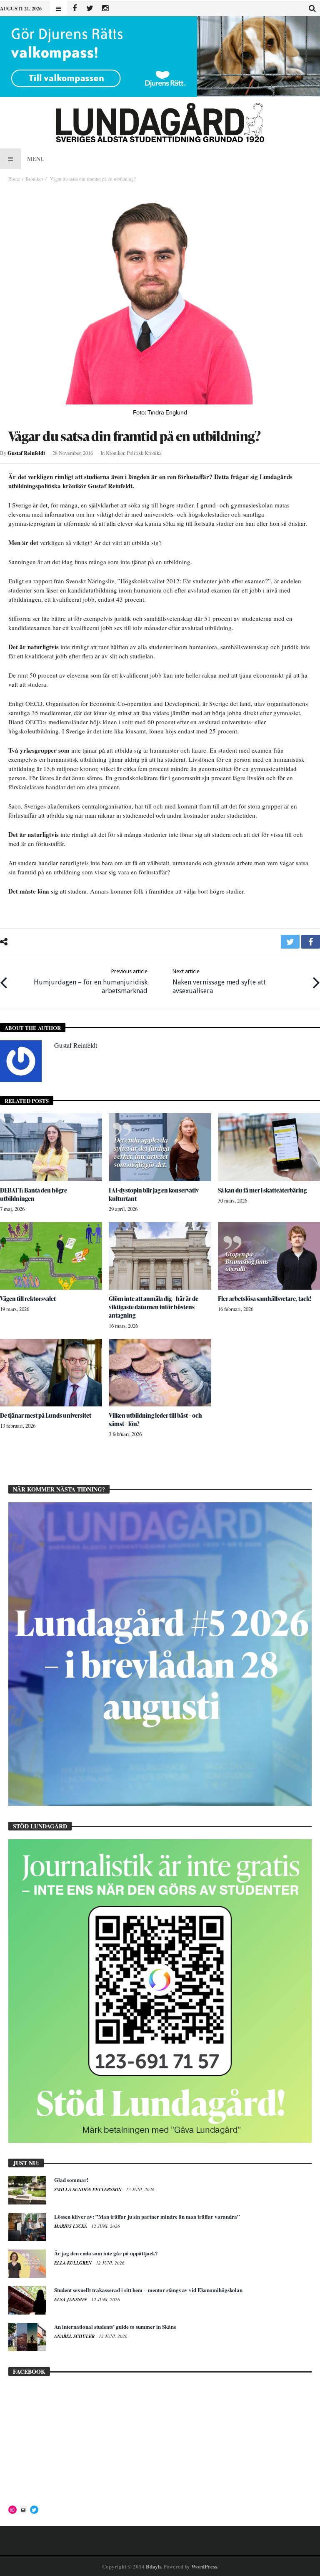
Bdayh (153, 2566)
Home (14, 179)
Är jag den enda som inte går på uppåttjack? (106, 2253)
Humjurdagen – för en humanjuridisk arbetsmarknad (91, 982)
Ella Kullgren (74, 2263)
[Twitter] (90, 9)
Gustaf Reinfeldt (26, 453)
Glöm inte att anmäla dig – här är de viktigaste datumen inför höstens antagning (154, 1307)
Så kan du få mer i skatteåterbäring (262, 1190)
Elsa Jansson (71, 2300)
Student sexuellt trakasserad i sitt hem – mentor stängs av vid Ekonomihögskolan (148, 2290)
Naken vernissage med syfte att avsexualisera (219, 982)
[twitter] (290, 942)
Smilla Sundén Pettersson (89, 2189)
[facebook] (311, 942)
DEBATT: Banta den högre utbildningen (34, 1194)
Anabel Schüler (75, 2336)
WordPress (204, 2566)
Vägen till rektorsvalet (28, 1299)
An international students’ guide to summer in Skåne (115, 2326)
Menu (36, 159)
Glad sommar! (71, 2180)
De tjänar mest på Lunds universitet (46, 1415)
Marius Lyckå (71, 2226)
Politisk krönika (144, 453)
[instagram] (105, 9)
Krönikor (34, 179)
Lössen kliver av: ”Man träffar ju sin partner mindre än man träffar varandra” (147, 2216)
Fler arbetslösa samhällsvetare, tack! (265, 1299)
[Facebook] (74, 9)
